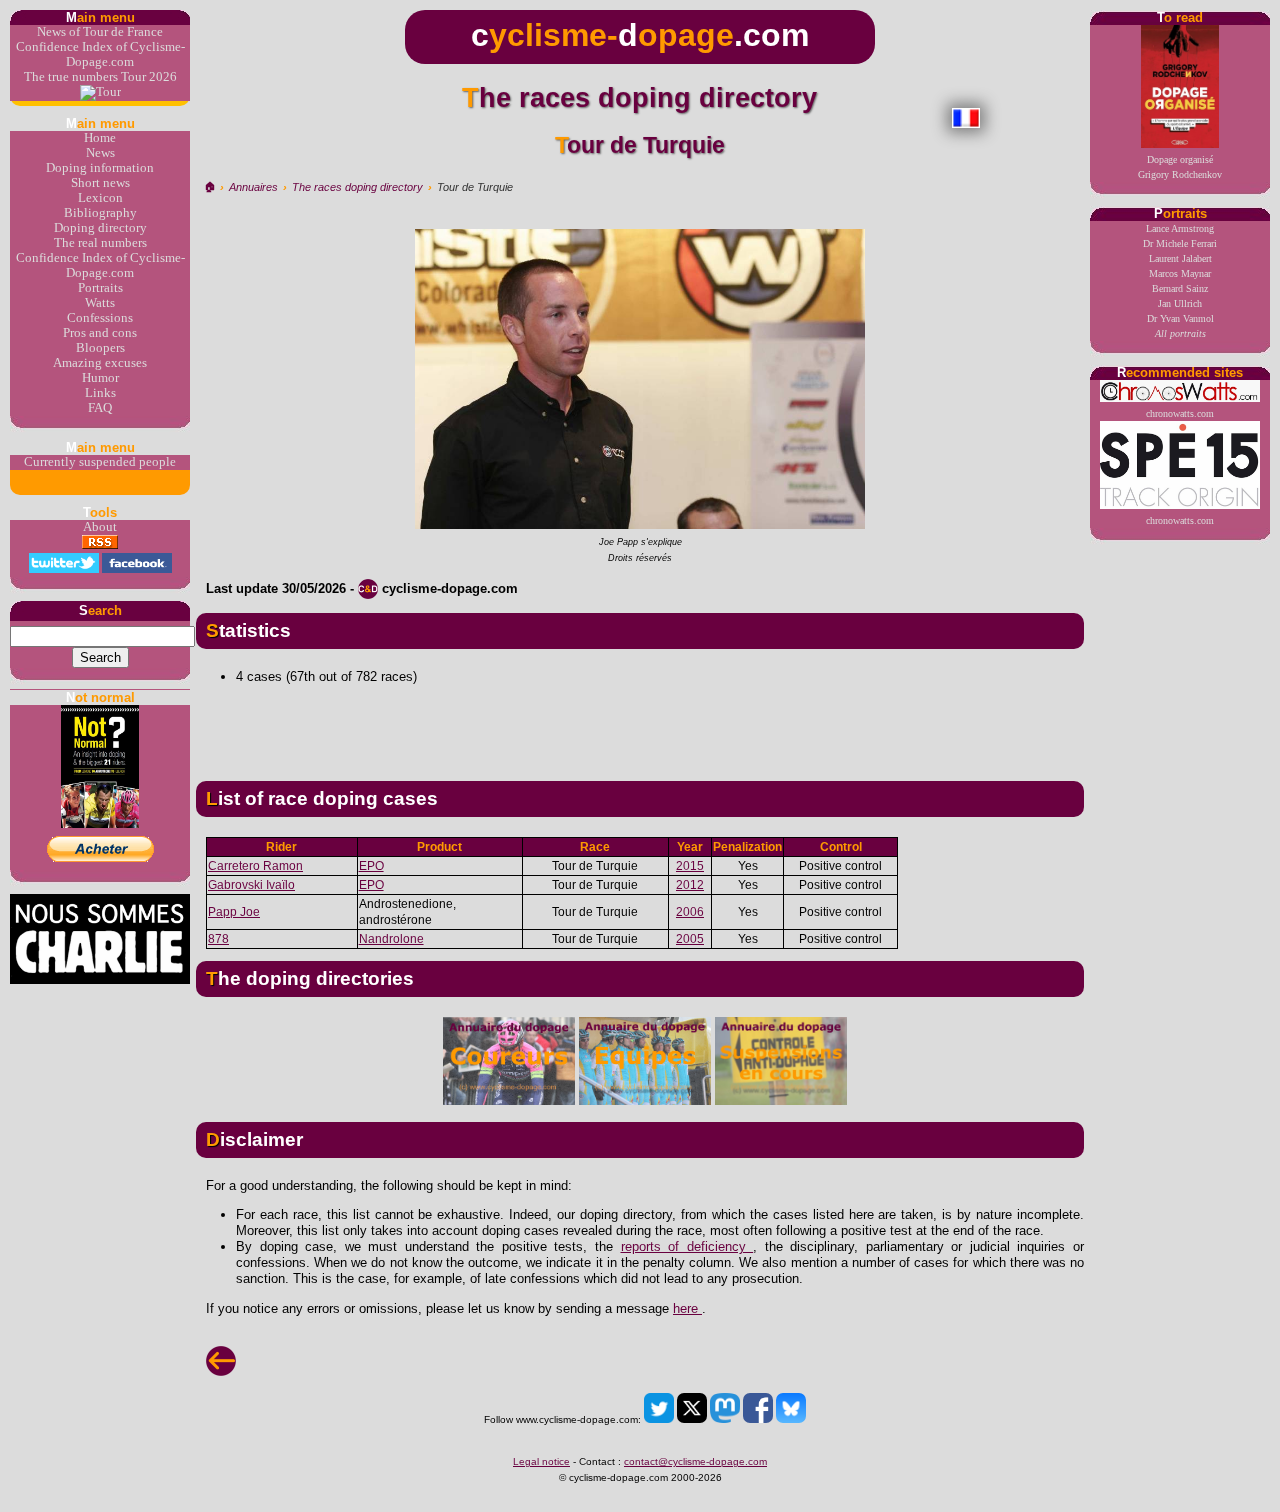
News (100, 153)
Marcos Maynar (1180, 273)
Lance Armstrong (1180, 228)
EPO (371, 866)
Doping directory (100, 228)
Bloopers (100, 348)
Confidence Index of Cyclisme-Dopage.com (100, 54)
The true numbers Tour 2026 (100, 77)
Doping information (100, 168)
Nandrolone (391, 939)
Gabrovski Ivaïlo (251, 885)
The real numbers (100, 243)
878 (218, 939)
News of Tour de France (100, 32)
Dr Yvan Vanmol (1180, 318)
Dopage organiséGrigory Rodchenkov (1180, 167)
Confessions (100, 318)
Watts (100, 303)
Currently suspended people (100, 462)
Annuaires (253, 187)
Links (100, 393)
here (687, 1308)
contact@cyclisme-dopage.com (695, 1461)
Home (100, 138)
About (100, 527)
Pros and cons (100, 333)
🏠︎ (209, 187)
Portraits (100, 288)
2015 (690, 866)
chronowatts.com (1180, 413)
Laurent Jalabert (1180, 258)
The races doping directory (357, 187)
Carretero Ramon (255, 866)
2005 (690, 939)
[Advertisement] (640, 725)
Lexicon (100, 198)
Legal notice (541, 1461)
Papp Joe (234, 912)
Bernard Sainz (1180, 288)
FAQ (100, 408)
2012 (690, 885)
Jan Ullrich (1180, 303)
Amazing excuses (100, 363)
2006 (690, 912)
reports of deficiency (687, 1246)
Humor (100, 378)
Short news (100, 183)
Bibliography (100, 213)
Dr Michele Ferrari (1180, 243)
